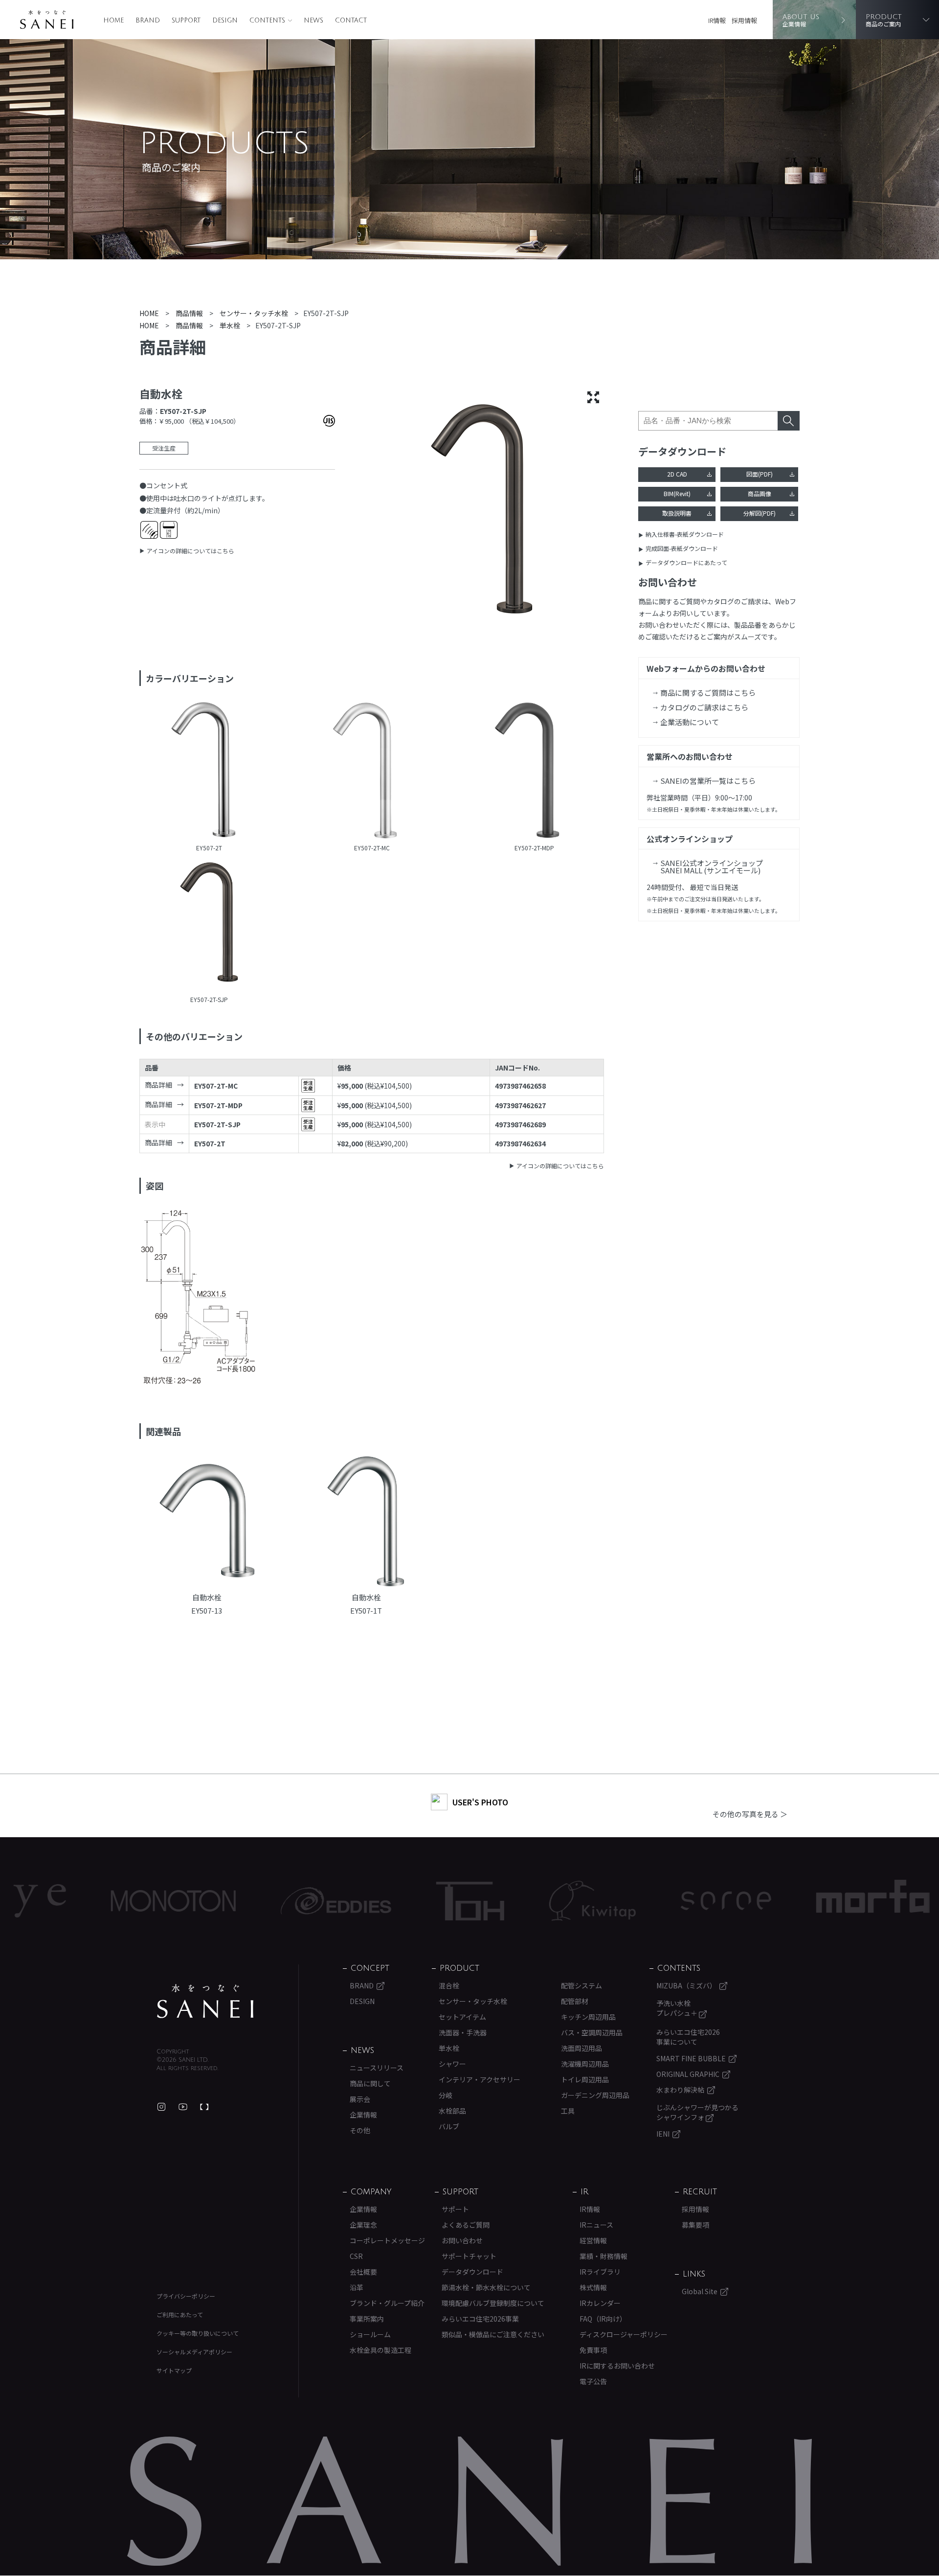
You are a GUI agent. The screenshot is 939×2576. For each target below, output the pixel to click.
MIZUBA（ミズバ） (686, 1985)
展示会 (360, 2099)
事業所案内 (367, 2319)
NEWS (313, 21)
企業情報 (363, 2115)
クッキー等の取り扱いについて (198, 2333)
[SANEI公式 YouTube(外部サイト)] (183, 2107)
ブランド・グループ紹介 (387, 2303)
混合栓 (449, 1985)
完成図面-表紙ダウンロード (682, 548)
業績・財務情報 (604, 2256)
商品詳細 (158, 1085)
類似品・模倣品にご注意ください (493, 2334)
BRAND (148, 21)
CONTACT (351, 21)
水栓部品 (452, 2111)
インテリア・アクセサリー (480, 2079)
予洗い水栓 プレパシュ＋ (678, 2008)
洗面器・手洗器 (463, 2032)
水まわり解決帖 (680, 2090)
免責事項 (593, 2350)
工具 (568, 2111)
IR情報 (717, 20)
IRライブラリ (600, 2272)
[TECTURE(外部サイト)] (204, 2107)
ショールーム (370, 2334)
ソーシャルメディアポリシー (194, 2352)
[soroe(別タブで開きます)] (637, 1901)
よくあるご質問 (466, 2225)
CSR (356, 2256)
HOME (113, 21)
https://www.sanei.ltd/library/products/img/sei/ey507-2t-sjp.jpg (209, 923)
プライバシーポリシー (186, 2296)
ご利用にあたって (180, 2314)
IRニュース (596, 2225)
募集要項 (695, 2225)
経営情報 (593, 2240)
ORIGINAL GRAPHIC (688, 2074)
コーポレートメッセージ (387, 2240)
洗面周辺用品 (581, 2048)
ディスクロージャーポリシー (624, 2334)
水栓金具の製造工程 (380, 2350)
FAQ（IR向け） (603, 2319)
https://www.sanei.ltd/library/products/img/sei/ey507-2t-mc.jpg (372, 772)
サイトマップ (174, 2370)
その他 (360, 2130)
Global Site (700, 2291)
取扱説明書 (677, 513)
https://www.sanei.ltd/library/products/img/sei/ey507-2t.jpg (209, 772)
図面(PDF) (760, 474)
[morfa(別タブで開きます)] (783, 1901)
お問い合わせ (462, 2240)
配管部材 (575, 2001)
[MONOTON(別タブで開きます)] (84, 1901)
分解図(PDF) (760, 513)
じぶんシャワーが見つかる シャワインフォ (697, 2112)
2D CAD (677, 474)
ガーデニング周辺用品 (595, 2095)
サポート (455, 2209)
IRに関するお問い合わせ (617, 2366)
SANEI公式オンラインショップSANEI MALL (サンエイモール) (712, 866)
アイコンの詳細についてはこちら (190, 551)
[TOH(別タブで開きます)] (381, 1901)
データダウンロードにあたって (686, 562)
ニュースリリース (377, 2068)
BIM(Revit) (677, 493)
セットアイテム (462, 2017)
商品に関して (370, 2083)
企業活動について (690, 722)
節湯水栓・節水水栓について (486, 2287)
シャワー (452, 2064)
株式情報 (593, 2287)
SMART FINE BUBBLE (691, 2058)
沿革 (357, 2287)
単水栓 (449, 2048)
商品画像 (760, 493)
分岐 (446, 2095)
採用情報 (744, 20)
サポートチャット (469, 2256)
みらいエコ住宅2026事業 (480, 2319)
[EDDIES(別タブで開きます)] (246, 1901)
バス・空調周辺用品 (592, 2032)
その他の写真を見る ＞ (750, 1814)
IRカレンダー (600, 2303)
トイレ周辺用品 (585, 2079)
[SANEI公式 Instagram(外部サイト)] (161, 2107)
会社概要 (363, 2272)
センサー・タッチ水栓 (473, 2001)
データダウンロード (472, 2272)
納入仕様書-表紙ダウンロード (685, 534)
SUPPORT (186, 21)
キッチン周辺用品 (588, 2017)
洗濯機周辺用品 (585, 2064)
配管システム (581, 1985)
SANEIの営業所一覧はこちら (708, 781)
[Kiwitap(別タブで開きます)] (503, 1901)
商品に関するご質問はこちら (708, 693)
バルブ (449, 2126)
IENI (663, 2134)
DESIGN (225, 21)
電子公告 (593, 2381)
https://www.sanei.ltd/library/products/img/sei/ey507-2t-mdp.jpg (534, 772)
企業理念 (363, 2225)
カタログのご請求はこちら (704, 707)
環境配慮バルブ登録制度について (493, 2303)
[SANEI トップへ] (205, 2001)
